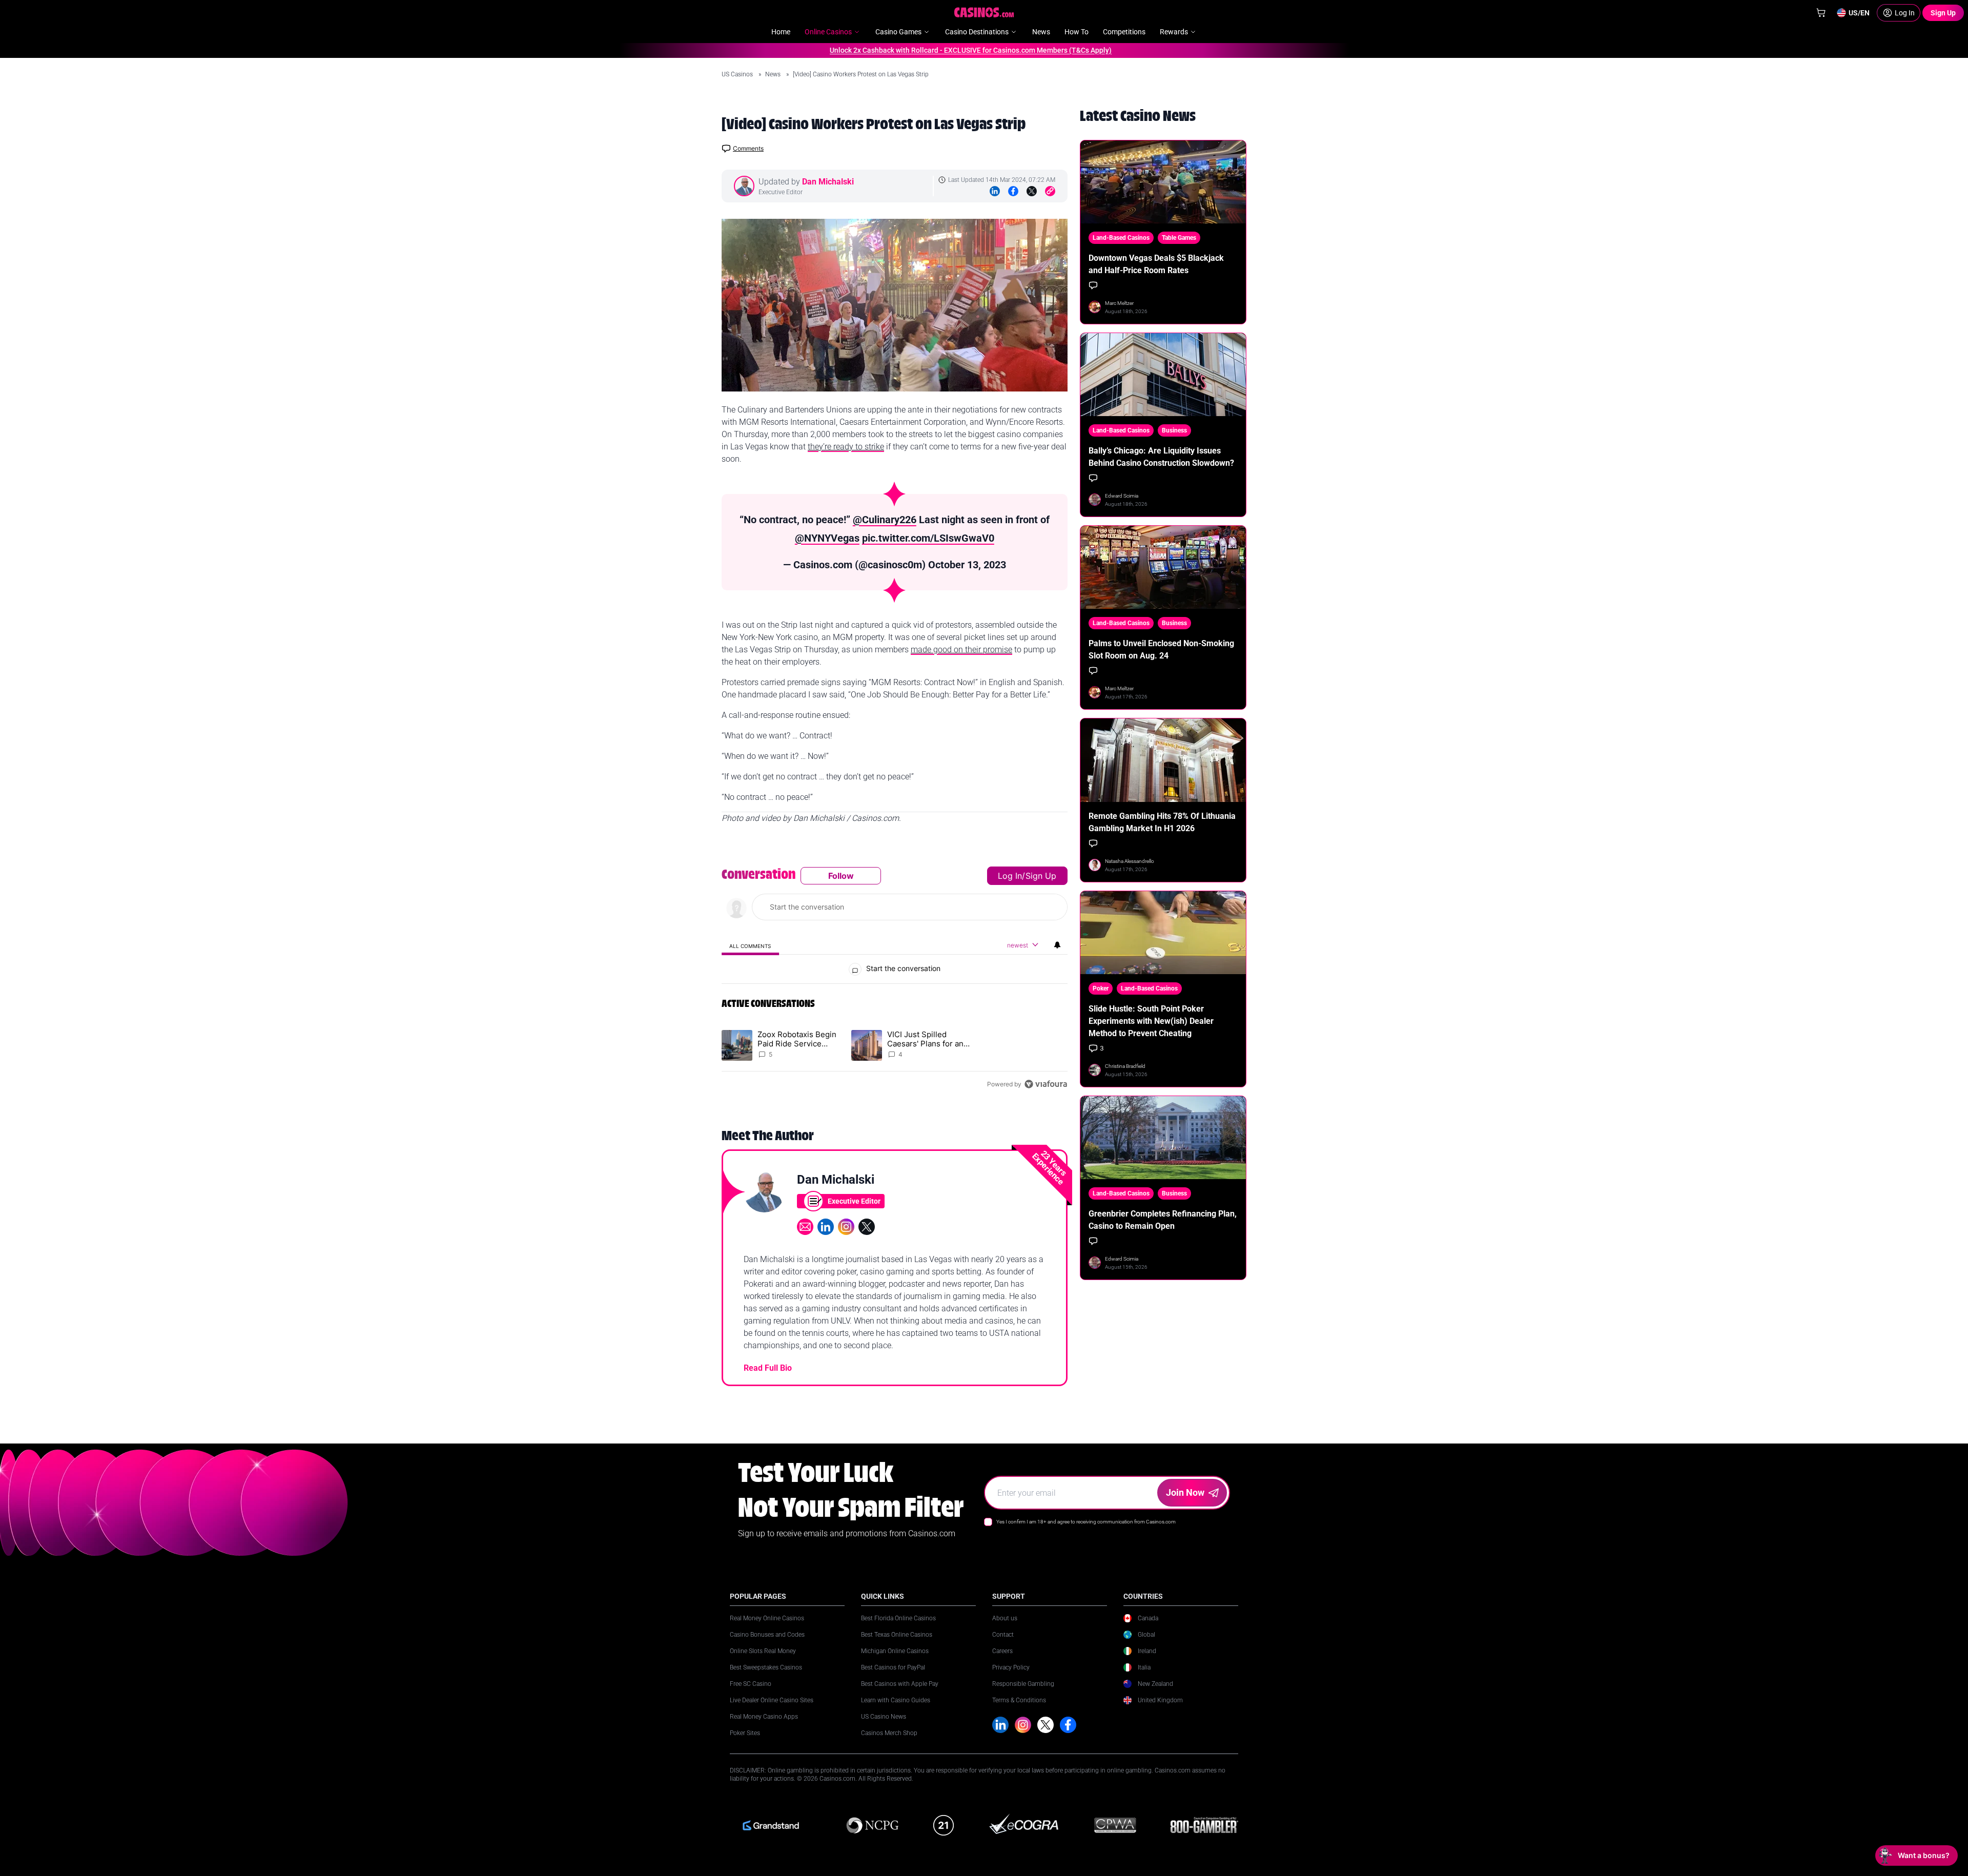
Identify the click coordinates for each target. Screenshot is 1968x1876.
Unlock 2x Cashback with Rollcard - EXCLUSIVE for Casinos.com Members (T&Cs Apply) (921, 50)
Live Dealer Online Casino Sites (772, 1700)
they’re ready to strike (846, 447)
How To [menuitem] (1077, 32)
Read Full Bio (768, 1368)
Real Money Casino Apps (764, 1717)
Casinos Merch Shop (889, 1733)
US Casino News (884, 1717)
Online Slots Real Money (763, 1651)
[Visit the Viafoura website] (1046, 1084)
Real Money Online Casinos (767, 1618)
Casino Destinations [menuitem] (977, 32)
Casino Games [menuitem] (898, 32)
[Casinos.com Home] (984, 12)
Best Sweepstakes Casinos (766, 1667)
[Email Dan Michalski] (805, 1227)
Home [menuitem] (781, 32)
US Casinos (738, 74)
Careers (1002, 1651)
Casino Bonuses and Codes (767, 1635)
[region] (895, 980)
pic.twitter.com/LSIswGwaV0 (928, 538)
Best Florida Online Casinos (898, 1618)
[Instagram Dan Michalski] (846, 1227)
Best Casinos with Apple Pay (900, 1684)
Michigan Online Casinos (895, 1651)
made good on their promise (961, 650)
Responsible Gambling (1023, 1684)
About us (1005, 1618)
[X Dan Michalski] (867, 1227)
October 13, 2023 (967, 565)
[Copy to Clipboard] (1050, 191)
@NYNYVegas (827, 538)
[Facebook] (1013, 191)
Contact (1003, 1635)
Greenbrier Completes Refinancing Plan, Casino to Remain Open (1163, 1220)
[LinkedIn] (995, 191)
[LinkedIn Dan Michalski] (826, 1227)
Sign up (1041, 876)
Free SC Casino (751, 1684)
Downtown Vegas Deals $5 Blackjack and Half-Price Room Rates (1156, 264)
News (774, 74)
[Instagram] (1023, 1725)
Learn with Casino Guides (896, 1700)
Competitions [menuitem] (1124, 32)
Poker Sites (745, 1733)
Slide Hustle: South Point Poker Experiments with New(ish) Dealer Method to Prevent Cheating (1151, 1021)
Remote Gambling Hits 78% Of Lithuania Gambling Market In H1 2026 (1162, 822)
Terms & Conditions (1019, 1700)
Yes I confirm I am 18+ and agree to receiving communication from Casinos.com (1086, 1522)
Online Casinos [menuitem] (828, 32)
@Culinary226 (885, 520)
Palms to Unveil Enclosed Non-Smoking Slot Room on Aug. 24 (1161, 650)
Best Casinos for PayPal (893, 1667)
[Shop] (1821, 13)
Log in (1010, 876)
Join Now (1185, 1492)
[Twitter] (1032, 191)
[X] (1045, 1725)
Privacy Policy (1011, 1667)
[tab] (750, 946)
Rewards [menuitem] (1174, 32)
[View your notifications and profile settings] (1057, 945)
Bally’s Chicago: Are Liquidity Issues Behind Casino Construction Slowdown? (1161, 457)
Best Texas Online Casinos (897, 1635)
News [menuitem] (1041, 32)
